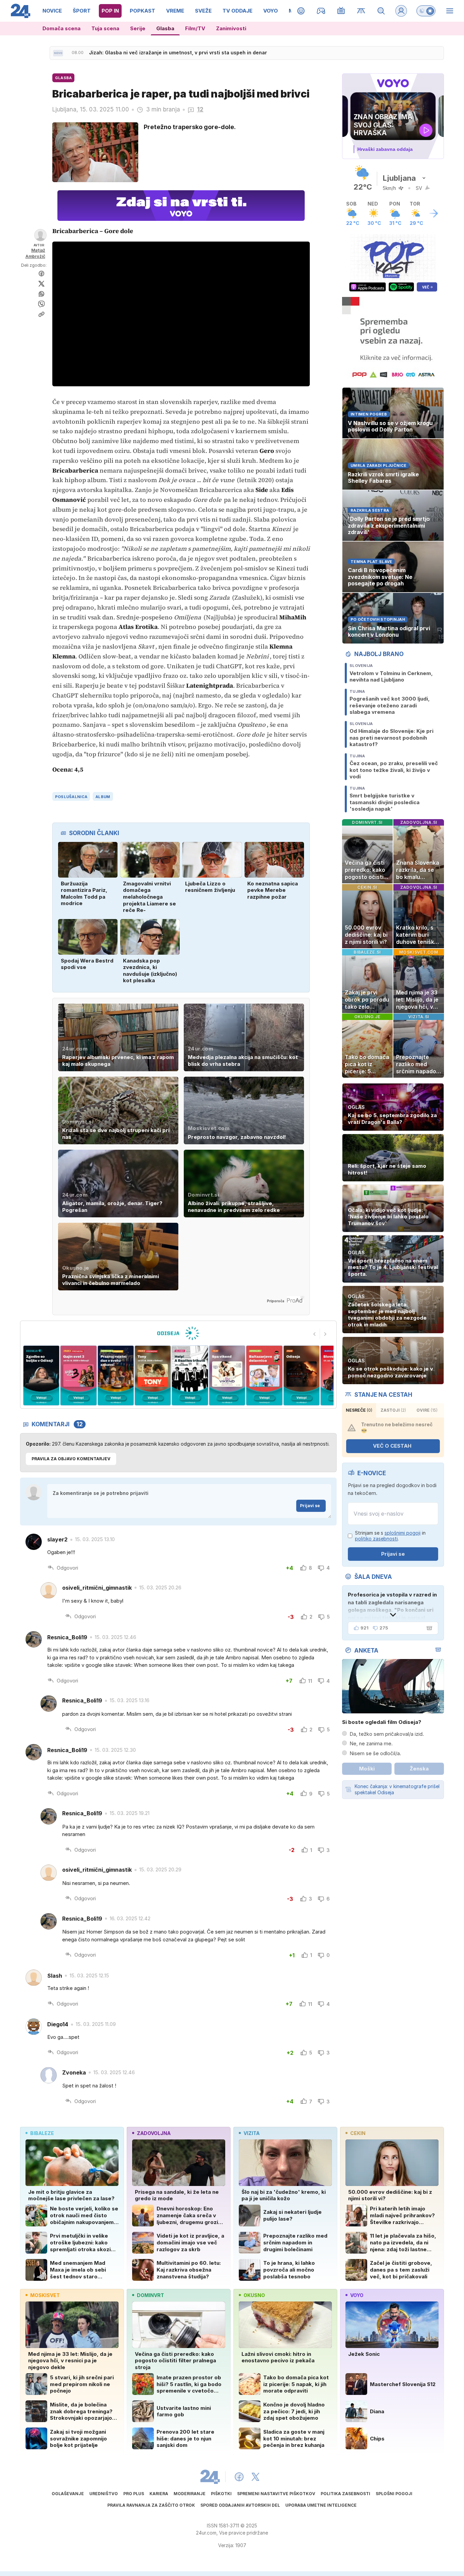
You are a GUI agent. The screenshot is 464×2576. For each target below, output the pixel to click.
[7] (227, 1375)
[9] (301, 1375)
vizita (252, 2133)
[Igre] (321, 11)
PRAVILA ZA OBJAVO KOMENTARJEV (71, 1459)
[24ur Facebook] (239, 2477)
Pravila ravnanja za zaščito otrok (151, 2505)
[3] (78, 1375)
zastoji (393, 1410)
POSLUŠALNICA (71, 797)
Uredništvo (104, 2494)
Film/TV (195, 28)
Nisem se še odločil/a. (375, 1753)
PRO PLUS (134, 2494)
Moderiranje (190, 2494)
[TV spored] (341, 11)
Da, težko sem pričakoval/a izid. (387, 1734)
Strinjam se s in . (390, 1536)
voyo (357, 2295)
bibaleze (42, 2133)
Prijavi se (310, 1506)
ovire (427, 1410)
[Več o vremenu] (434, 213)
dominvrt (150, 2295)
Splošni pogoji (394, 2494)
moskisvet (45, 2295)
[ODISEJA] (178, 1333)
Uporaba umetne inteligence (321, 2505)
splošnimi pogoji (403, 1533)
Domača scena (61, 28)
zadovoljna (154, 2133)
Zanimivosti (231, 28)
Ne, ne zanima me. (371, 1743)
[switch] (426, 11)
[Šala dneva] (428, 1628)
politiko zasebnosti (376, 1539)
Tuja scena (105, 28)
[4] (116, 1375)
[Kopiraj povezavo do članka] (41, 314)
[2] (41, 1375)
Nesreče (359, 1410)
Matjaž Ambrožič (35, 253)
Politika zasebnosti (345, 2494)
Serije (138, 28)
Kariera (159, 2494)
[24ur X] (255, 2477)
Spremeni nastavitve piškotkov (276, 2494)
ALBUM (103, 797)
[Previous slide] (315, 1334)
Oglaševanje (68, 2494)
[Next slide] (325, 1334)
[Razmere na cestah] (361, 11)
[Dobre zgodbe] (301, 11)
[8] (264, 1375)
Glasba (165, 28)
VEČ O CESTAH (392, 1446)
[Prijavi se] (401, 11)
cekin (358, 2133)
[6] (190, 1375)
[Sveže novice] (58, 53)
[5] (153, 1375)
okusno (254, 2295)
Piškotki (221, 2494)
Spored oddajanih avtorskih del (240, 2505)
